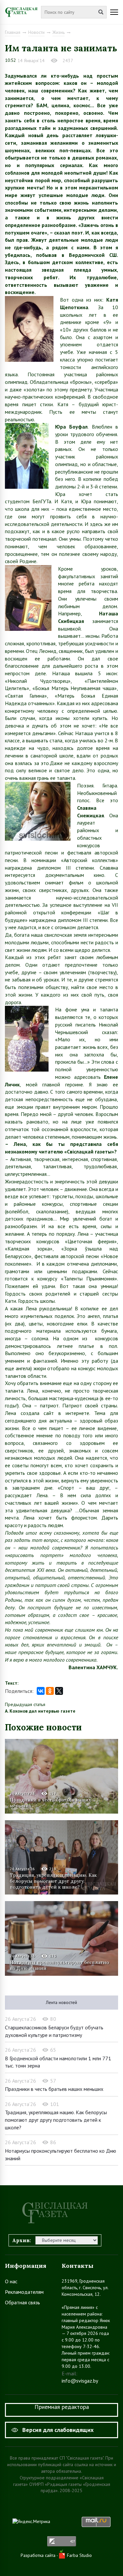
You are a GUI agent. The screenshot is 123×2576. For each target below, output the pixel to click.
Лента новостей (61, 2002)
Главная (13, 32)
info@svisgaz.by (80, 2381)
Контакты (78, 2266)
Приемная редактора (62, 2407)
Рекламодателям (24, 2292)
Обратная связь (22, 2302)
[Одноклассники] (50, 1691)
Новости (36, 32)
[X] (59, 1691)
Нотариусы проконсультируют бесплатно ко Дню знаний (60, 1965)
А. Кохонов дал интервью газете (40, 1711)
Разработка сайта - (40, 2555)
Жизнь (59, 32)
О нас (11, 2281)
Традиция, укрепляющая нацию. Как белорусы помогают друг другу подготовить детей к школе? (53, 1881)
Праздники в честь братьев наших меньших (50, 1803)
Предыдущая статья (25, 1704)
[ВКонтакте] (41, 1691)
